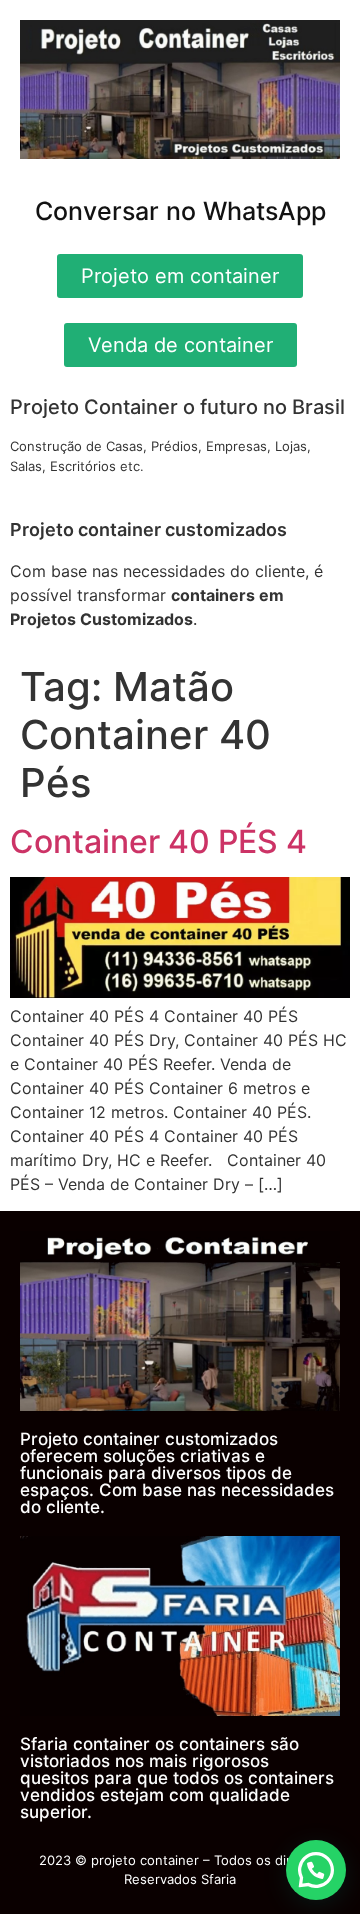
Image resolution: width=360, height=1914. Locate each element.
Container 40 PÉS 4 (158, 841)
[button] (316, 1870)
